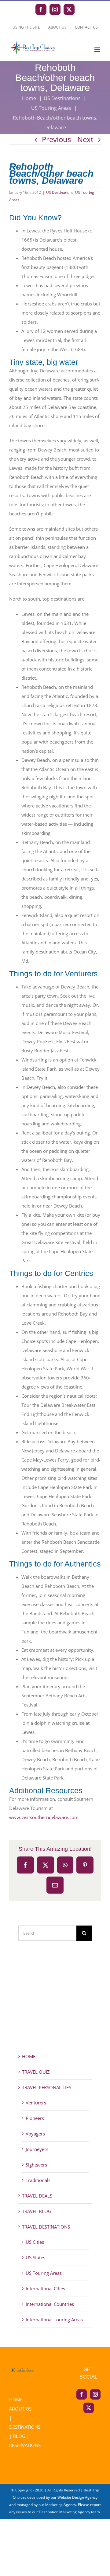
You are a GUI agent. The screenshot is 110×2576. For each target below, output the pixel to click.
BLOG (19, 2436)
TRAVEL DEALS (37, 2196)
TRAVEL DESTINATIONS (46, 2227)
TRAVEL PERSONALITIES (47, 2087)
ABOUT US (20, 2409)
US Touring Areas (44, 2273)
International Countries (50, 2304)
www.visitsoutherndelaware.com (44, 1817)
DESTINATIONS (25, 2427)
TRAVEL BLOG (37, 2211)
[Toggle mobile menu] (98, 50)
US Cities (35, 2242)
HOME (29, 2056)
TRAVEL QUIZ (36, 2072)
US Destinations (60, 192)
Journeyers (37, 2149)
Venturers (36, 2103)
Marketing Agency (61, 2505)
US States (35, 2257)
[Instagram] (95, 2394)
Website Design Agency (77, 2497)
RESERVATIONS (25, 2445)
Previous (56, 139)
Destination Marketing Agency (64, 2512)
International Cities (45, 2288)
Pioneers (35, 2118)
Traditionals (38, 2180)
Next (85, 139)
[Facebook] (82, 2394)
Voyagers (35, 2134)
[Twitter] (89, 2408)
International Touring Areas (54, 2320)
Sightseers (36, 2165)
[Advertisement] (55, 2008)
